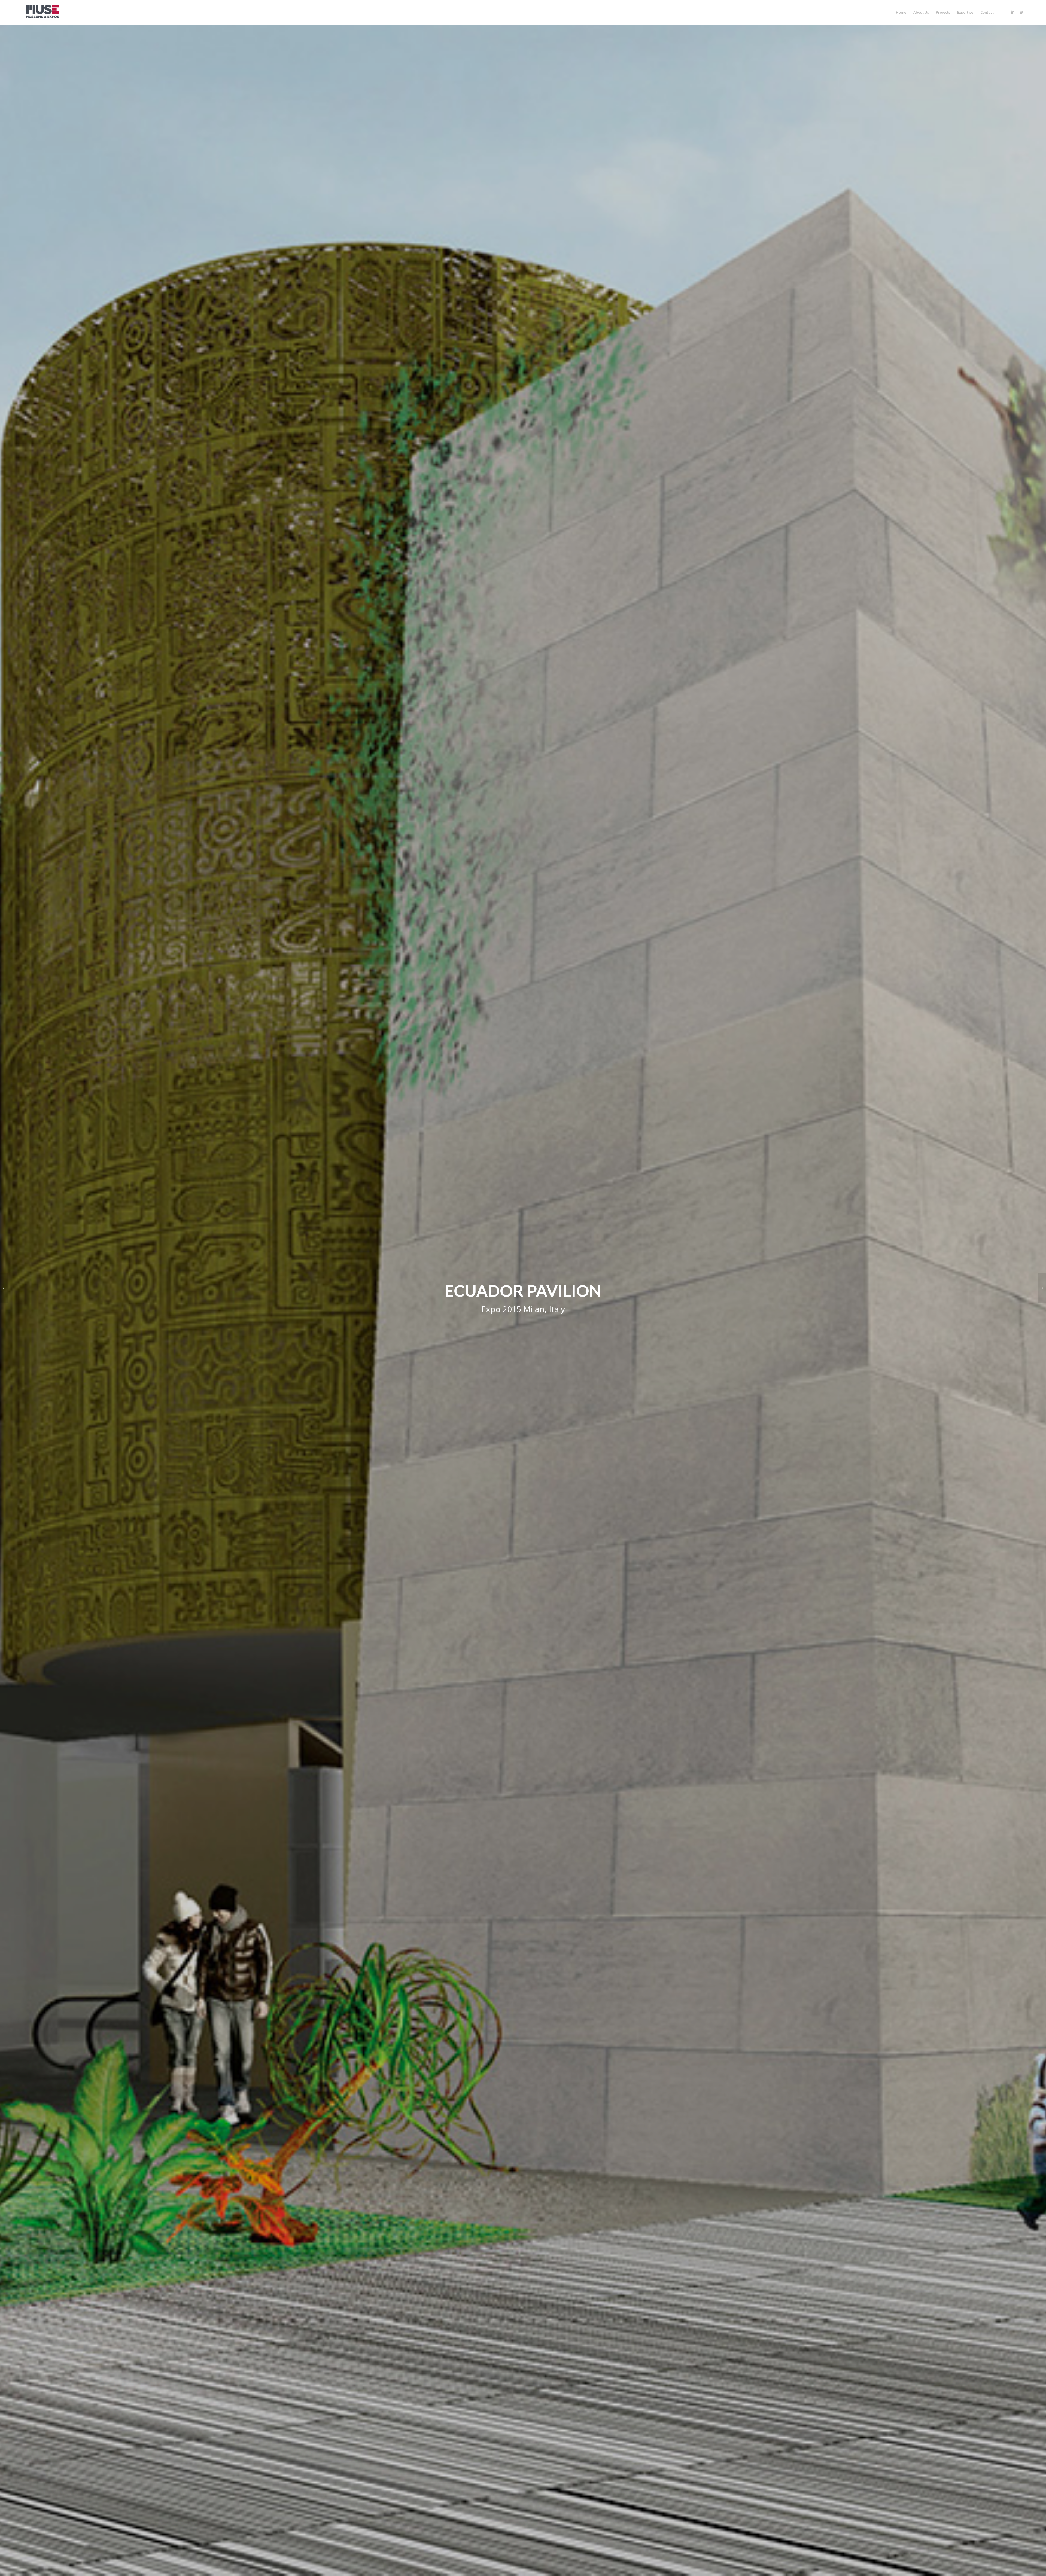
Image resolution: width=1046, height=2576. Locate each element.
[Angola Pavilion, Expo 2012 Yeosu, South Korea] (1042, 1288)
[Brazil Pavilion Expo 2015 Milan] (4, 1288)
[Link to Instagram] (1021, 12)
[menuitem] (901, 12)
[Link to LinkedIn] (1013, 12)
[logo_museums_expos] (42, 12)
